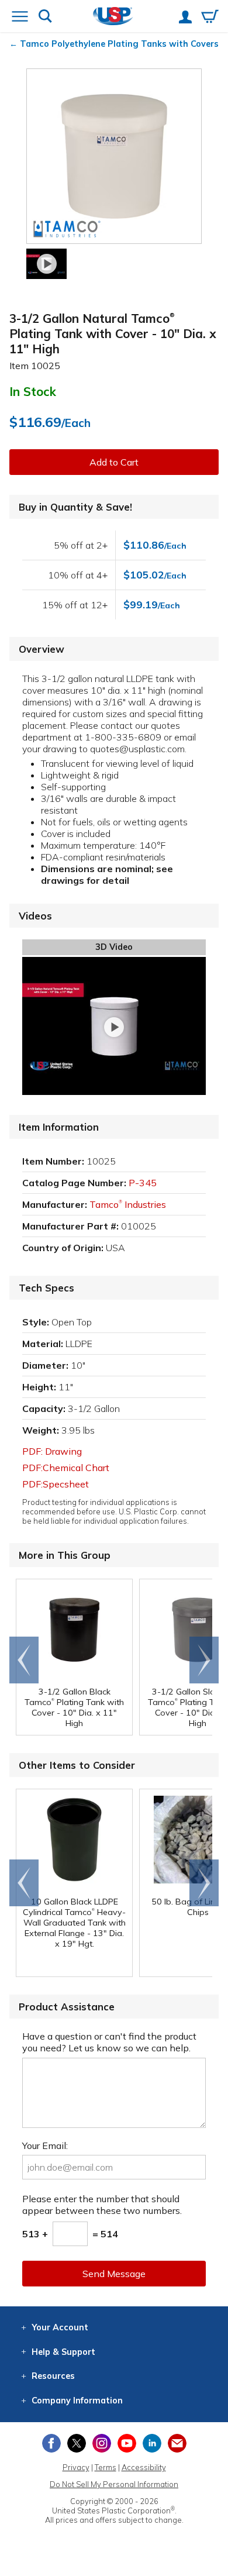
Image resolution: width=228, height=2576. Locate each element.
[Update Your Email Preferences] (177, 2443)
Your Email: (45, 2145)
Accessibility (144, 2467)
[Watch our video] (46, 264)
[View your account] (185, 18)
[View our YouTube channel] (127, 2443)
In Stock (33, 391)
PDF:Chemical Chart (66, 1468)
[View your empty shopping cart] (210, 18)
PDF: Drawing (52, 1451)
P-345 (143, 1183)
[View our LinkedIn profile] (152, 2443)
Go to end (24, 1660)
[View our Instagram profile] (102, 2443)
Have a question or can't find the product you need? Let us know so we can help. (109, 2042)
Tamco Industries (128, 1204)
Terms (106, 2467)
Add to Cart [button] (114, 462)
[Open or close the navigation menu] (20, 18)
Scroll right (204, 1660)
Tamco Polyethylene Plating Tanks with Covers (119, 44)
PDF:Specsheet (56, 1484)
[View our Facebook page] (51, 2443)
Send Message (114, 2274)
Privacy (76, 2467)
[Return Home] (113, 17)
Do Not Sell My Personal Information (114, 2484)
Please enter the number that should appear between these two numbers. (102, 2205)
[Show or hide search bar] (45, 17)
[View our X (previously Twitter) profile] (77, 2443)
